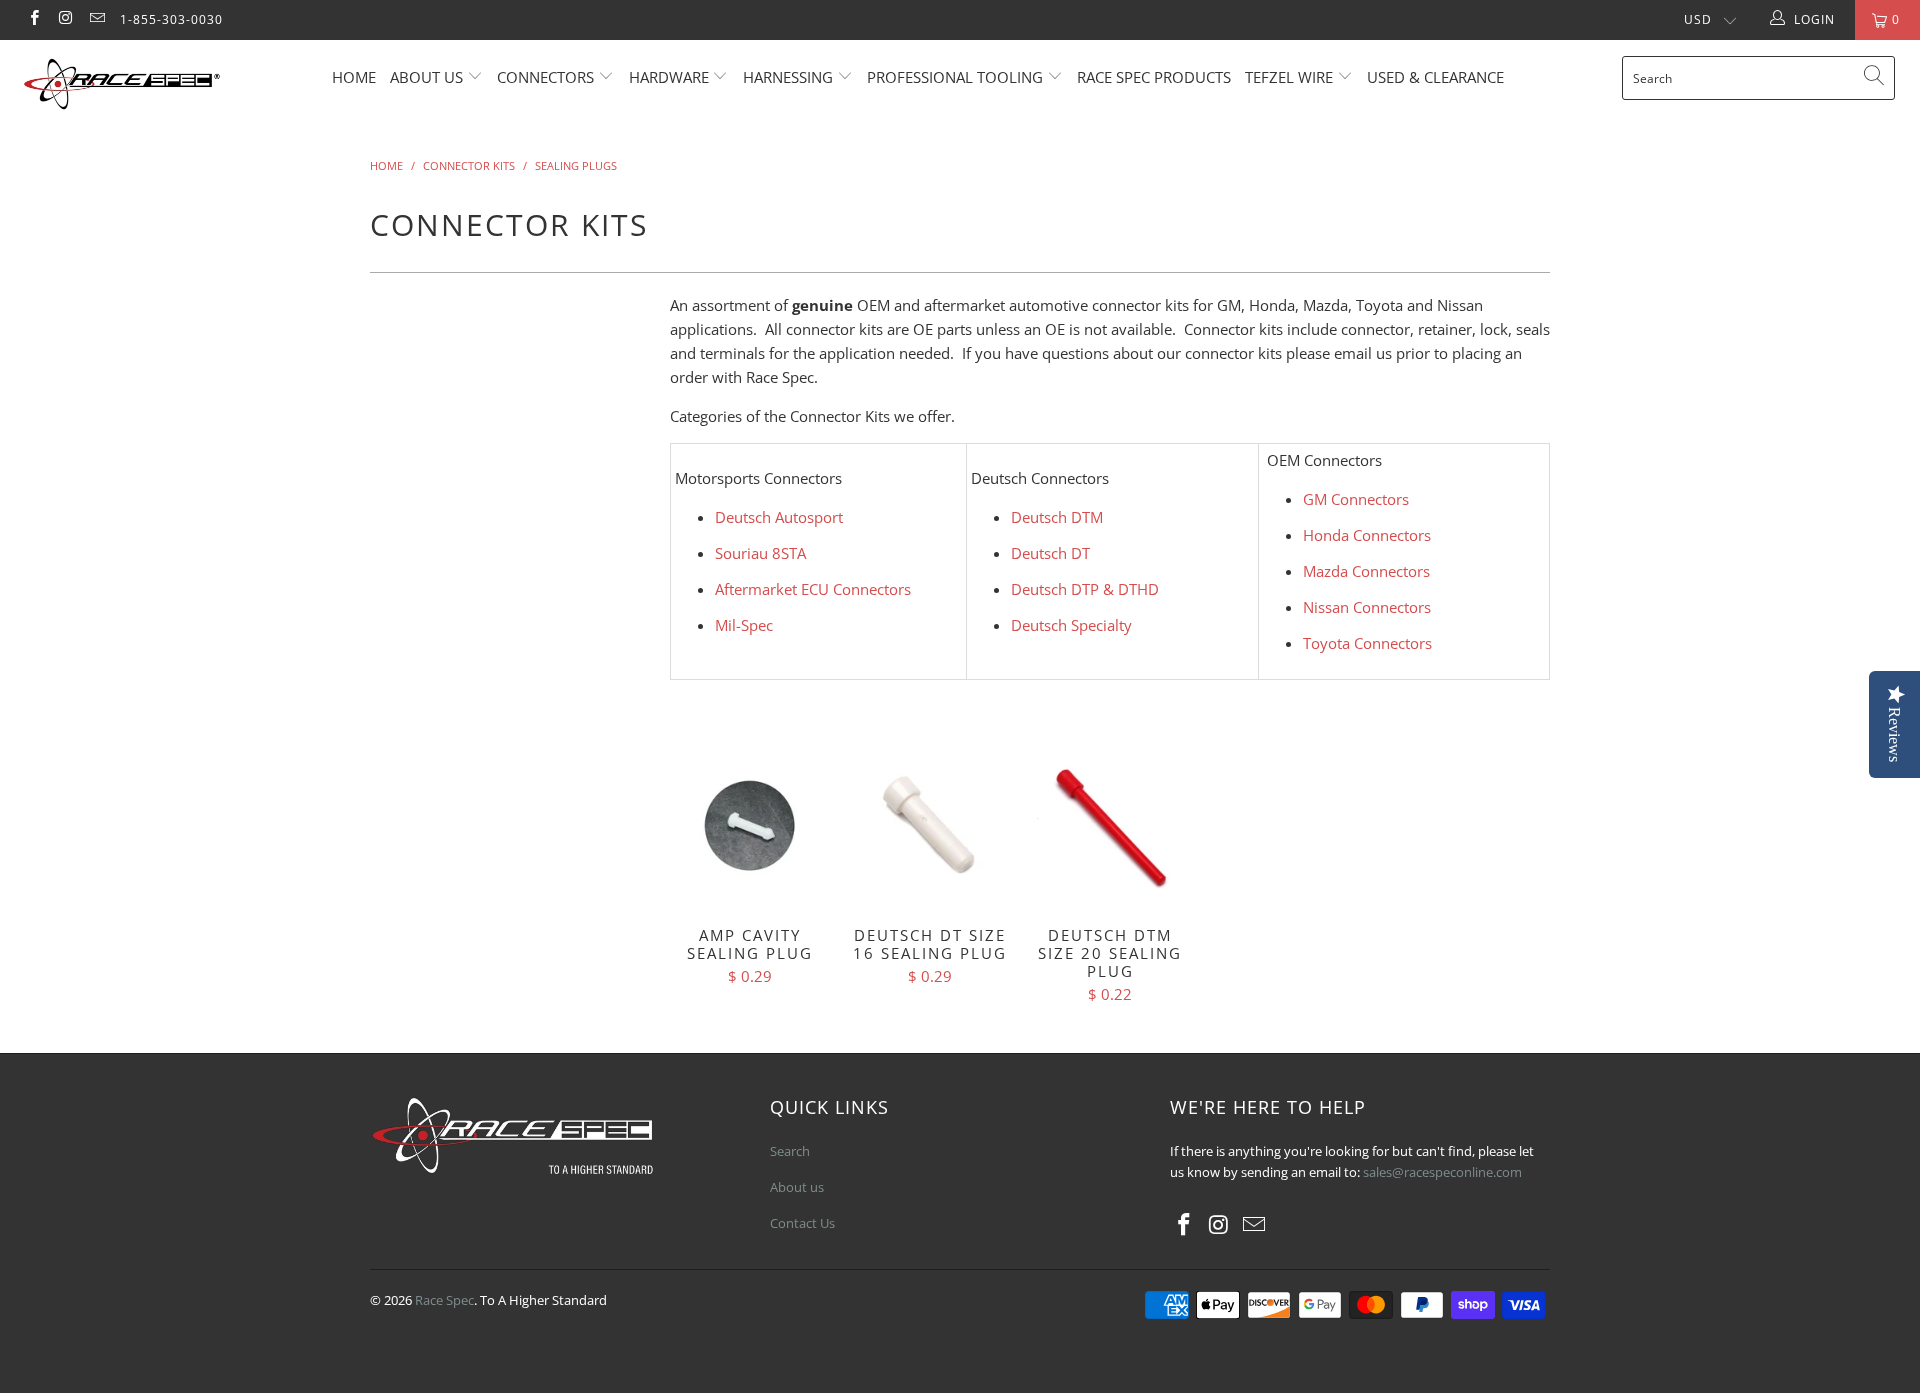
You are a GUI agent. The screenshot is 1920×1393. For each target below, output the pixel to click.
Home (354, 77)
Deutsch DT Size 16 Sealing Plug (930, 826)
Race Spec (444, 1300)
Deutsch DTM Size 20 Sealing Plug (1110, 826)
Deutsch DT (1050, 553)
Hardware (669, 77)
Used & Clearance (1435, 77)
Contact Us (802, 1223)
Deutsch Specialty (1071, 625)
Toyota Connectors (1367, 643)
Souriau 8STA (760, 553)
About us (428, 77)
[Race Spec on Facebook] (33, 19)
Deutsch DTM (1057, 517)
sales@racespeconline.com (1442, 1172)
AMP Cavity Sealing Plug (750, 826)
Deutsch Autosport (779, 517)
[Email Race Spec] (96, 19)
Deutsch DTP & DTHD (1085, 589)
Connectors (545, 77)
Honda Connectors (1367, 535)
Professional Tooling (957, 77)
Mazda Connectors (1366, 571)
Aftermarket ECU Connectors (813, 589)
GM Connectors (1356, 499)
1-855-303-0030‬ (171, 19)
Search (790, 1151)
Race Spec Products (1154, 77)
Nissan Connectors (1367, 607)
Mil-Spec (744, 625)
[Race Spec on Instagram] (64, 19)
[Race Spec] (163, 87)
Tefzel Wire (1289, 77)
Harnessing (788, 77)
